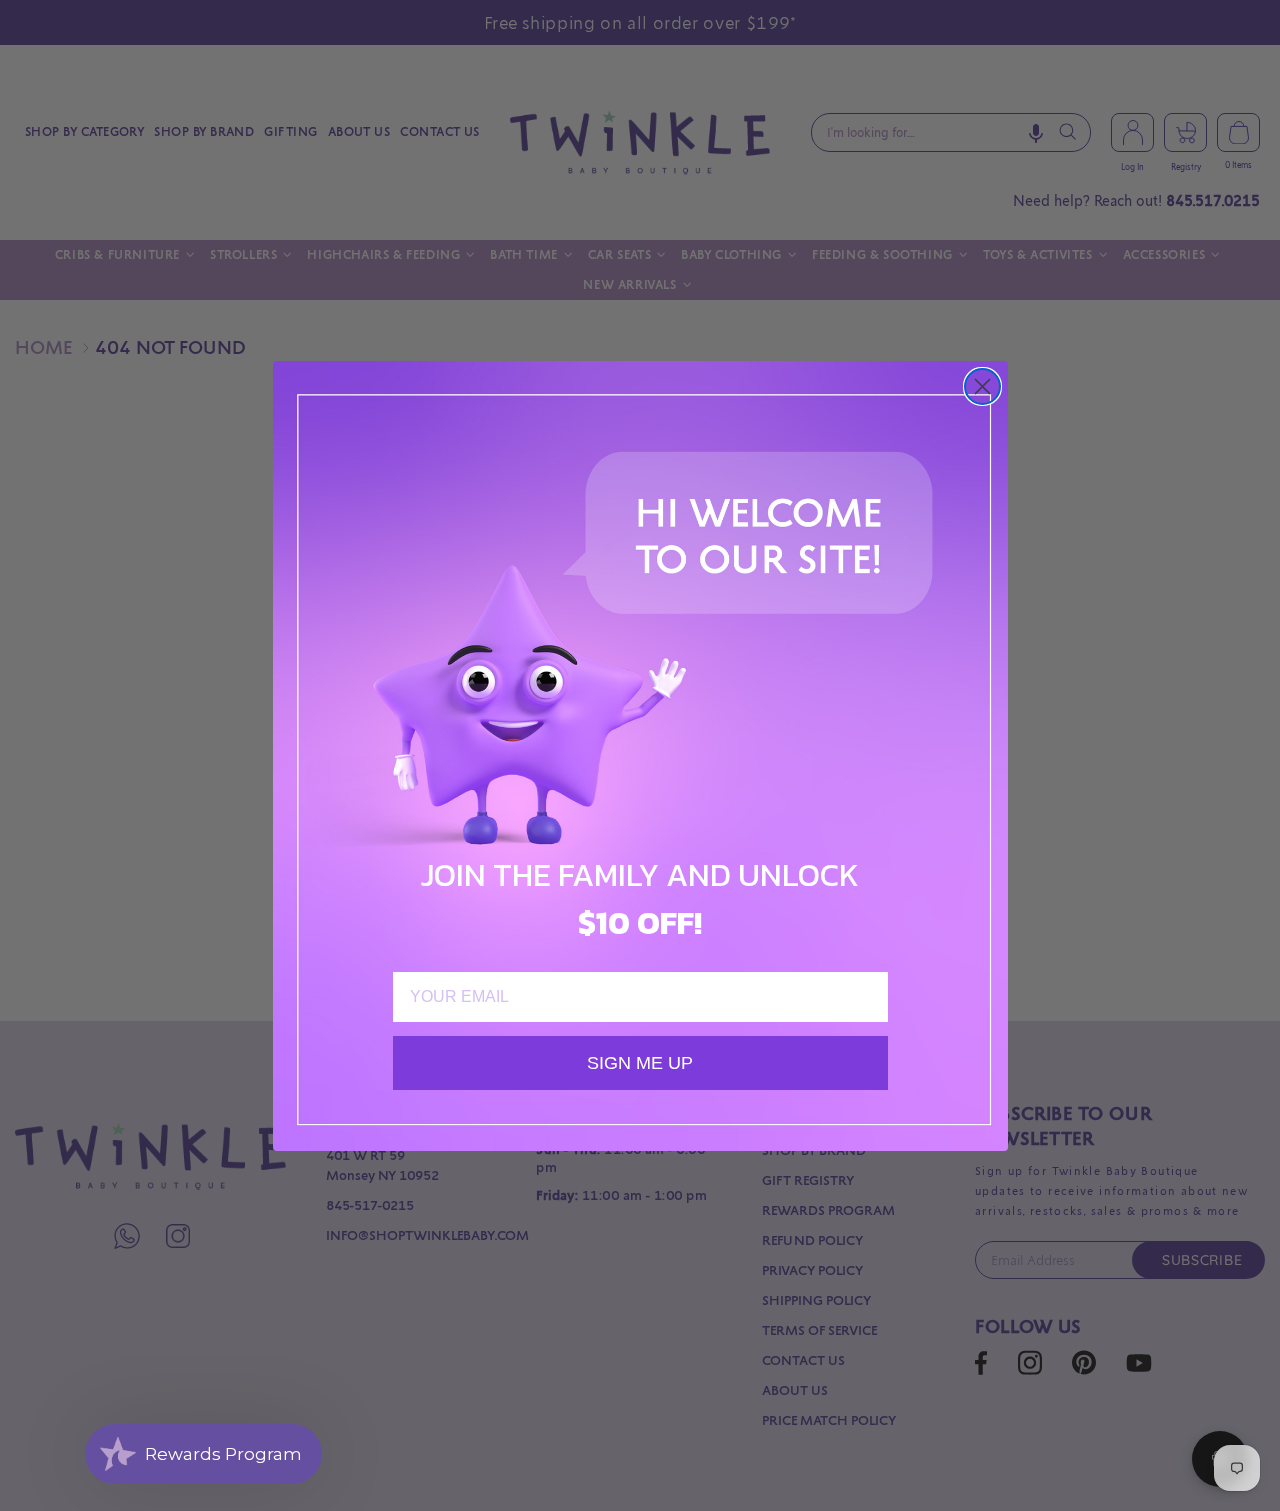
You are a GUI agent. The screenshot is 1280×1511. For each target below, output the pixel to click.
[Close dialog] (982, 386)
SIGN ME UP (640, 1063)
